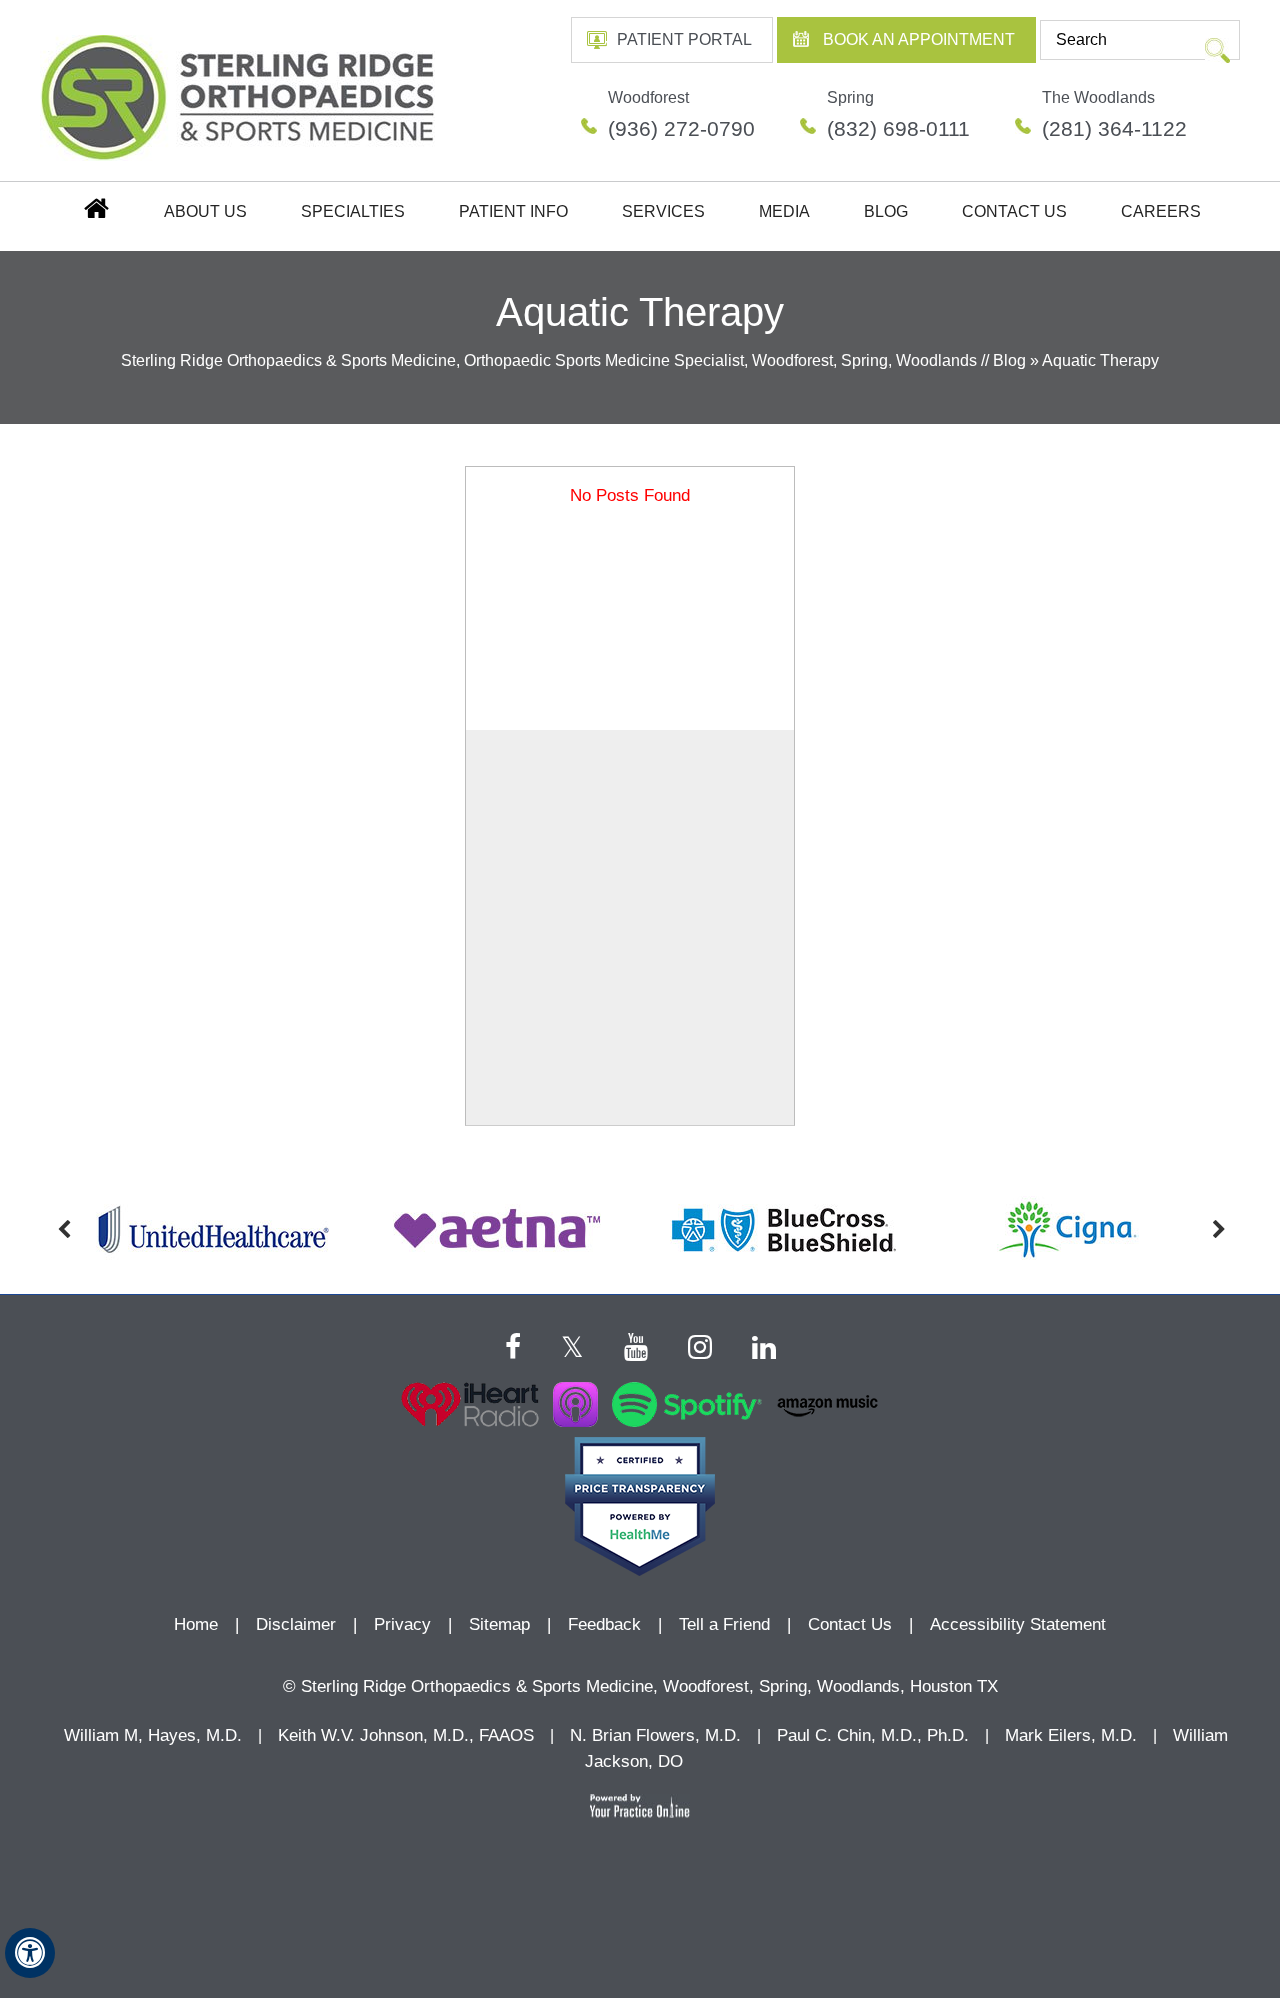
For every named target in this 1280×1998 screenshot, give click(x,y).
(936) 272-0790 (681, 128)
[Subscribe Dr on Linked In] (764, 1344)
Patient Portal (684, 39)
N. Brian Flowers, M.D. (655, 1735)
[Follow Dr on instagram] (700, 1344)
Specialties (353, 211)
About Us (205, 211)
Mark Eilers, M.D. (1071, 1735)
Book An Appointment (919, 39)
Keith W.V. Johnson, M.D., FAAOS (406, 1735)
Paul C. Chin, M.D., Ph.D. (873, 1735)
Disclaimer (298, 1624)
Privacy (402, 1624)
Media (784, 211)
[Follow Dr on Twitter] (572, 1344)
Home (95, 207)
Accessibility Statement (1018, 1624)
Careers (1161, 211)
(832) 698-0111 (898, 128)
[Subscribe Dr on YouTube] (636, 1344)
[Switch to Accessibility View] (30, 1953)
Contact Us (1014, 211)
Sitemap (499, 1624)
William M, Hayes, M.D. (153, 1735)
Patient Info (513, 211)
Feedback (604, 1624)
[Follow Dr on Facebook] (513, 1344)
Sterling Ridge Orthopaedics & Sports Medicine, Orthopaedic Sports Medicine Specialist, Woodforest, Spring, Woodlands (549, 360)
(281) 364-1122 (1114, 128)
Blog (886, 211)
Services (663, 211)
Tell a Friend (724, 1624)
